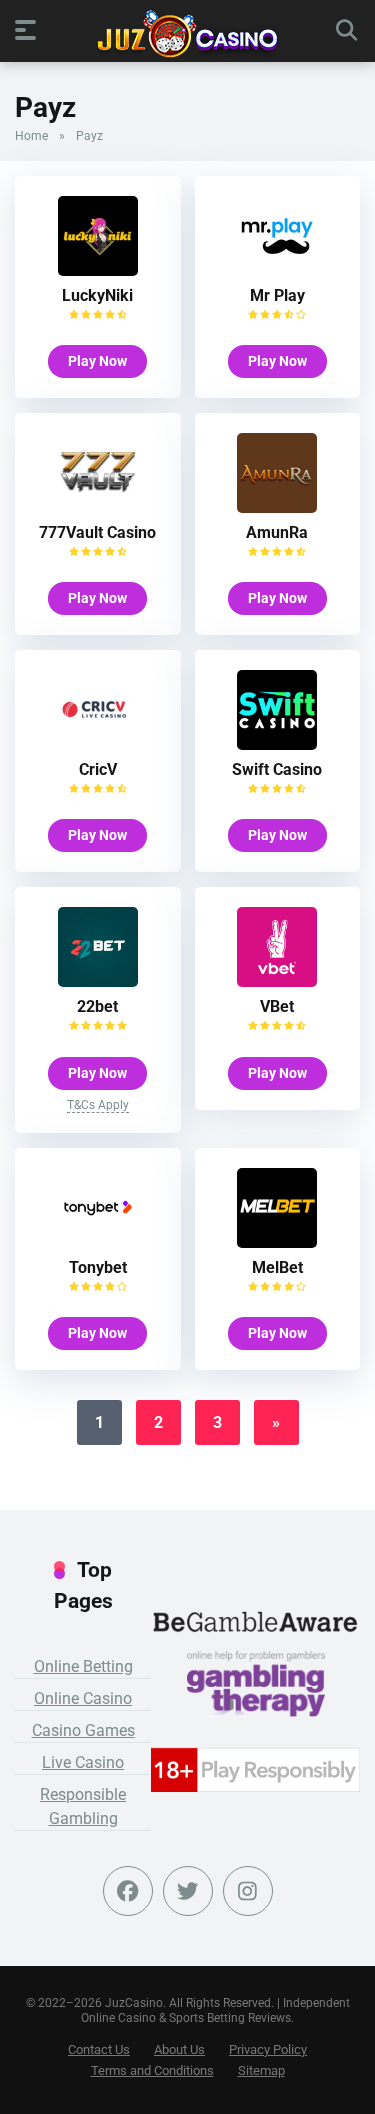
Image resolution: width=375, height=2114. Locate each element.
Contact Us (99, 2049)
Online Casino (83, 1698)
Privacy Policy (268, 2049)
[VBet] (277, 981)
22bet (97, 1006)
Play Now (97, 361)
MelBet (277, 1267)
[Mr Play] (277, 270)
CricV (98, 769)
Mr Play (277, 295)
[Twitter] (188, 1891)
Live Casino (83, 1762)
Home (31, 136)
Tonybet (98, 1267)
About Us (179, 2049)
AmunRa (277, 532)
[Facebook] (128, 1891)
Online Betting (83, 1666)
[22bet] (98, 981)
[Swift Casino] (277, 744)
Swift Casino (277, 769)
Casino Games (83, 1730)
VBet (277, 1006)
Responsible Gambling (83, 1806)
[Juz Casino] (187, 34)
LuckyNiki (97, 295)
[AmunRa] (277, 507)
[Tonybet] (98, 1242)
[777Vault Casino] (98, 507)
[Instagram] (248, 1891)
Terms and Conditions (152, 2070)
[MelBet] (277, 1242)
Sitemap (261, 2070)
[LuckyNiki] (98, 270)
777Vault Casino (97, 532)
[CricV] (98, 744)
